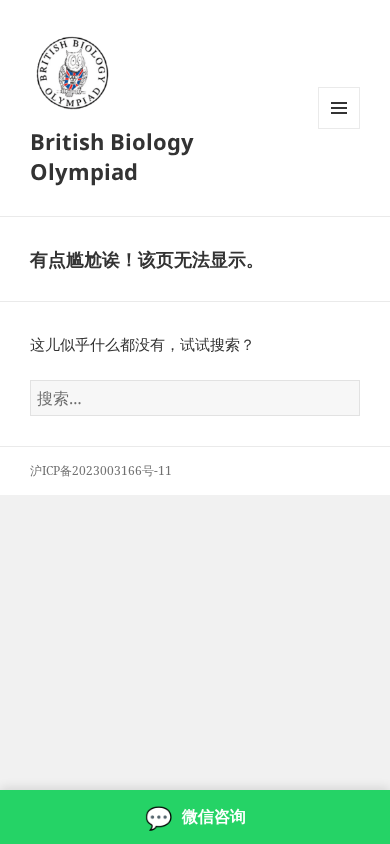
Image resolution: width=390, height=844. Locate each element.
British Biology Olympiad (112, 156)
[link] (195, 817)
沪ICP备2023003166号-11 (101, 470)
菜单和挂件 (339, 128)
